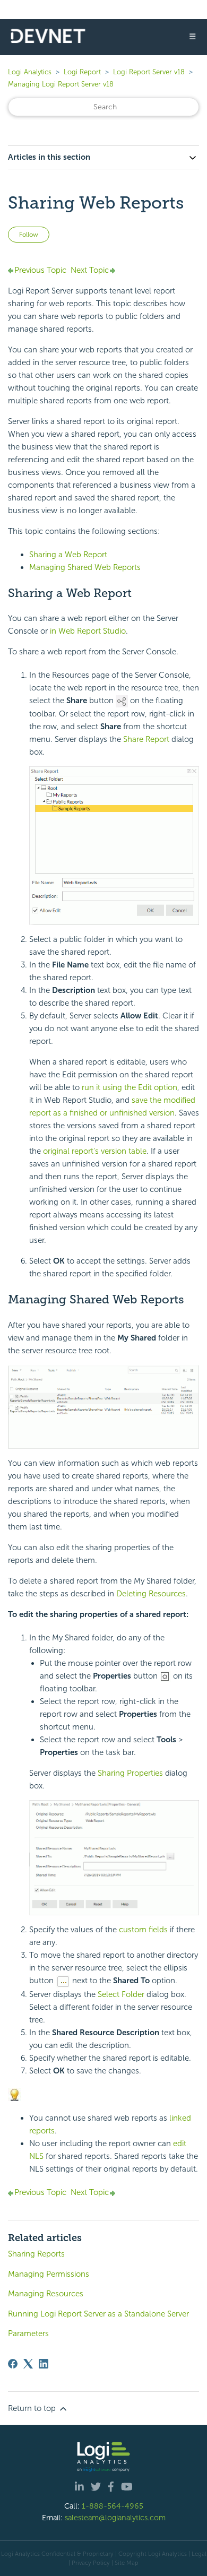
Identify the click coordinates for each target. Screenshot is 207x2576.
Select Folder (121, 1994)
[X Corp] (28, 2364)
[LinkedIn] (44, 2364)
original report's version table (95, 1151)
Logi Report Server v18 (150, 72)
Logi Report (82, 72)
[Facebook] (13, 2364)
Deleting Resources (151, 1594)
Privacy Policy (91, 2563)
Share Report (146, 739)
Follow (29, 235)
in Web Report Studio (88, 631)
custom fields (143, 1930)
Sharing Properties (130, 1773)
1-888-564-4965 (113, 2506)
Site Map (127, 2563)
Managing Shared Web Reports (85, 567)
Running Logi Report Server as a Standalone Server (98, 2314)
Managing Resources (46, 2294)
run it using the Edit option (130, 1087)
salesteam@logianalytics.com (115, 2518)
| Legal (197, 2554)
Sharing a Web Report (68, 555)
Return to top (33, 2408)
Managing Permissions (49, 2274)
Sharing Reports (36, 2254)
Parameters (28, 2333)
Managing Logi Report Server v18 (61, 84)
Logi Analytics (30, 72)
